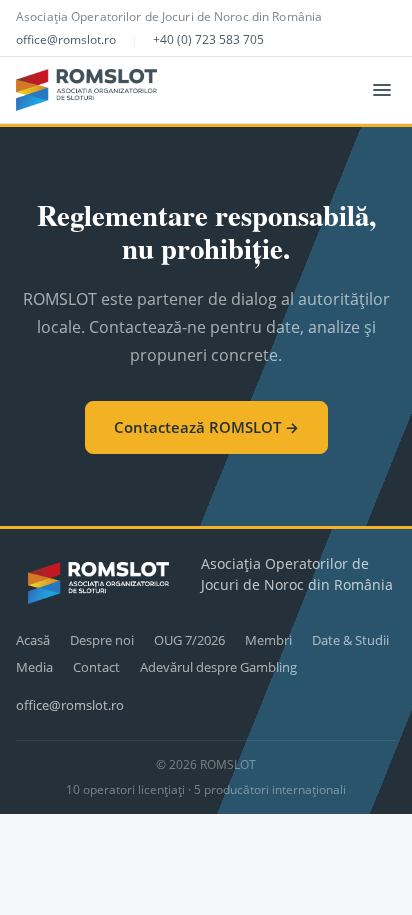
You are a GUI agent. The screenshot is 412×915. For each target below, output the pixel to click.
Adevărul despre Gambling (218, 667)
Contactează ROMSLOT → (206, 427)
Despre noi (102, 640)
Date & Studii (350, 640)
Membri (268, 640)
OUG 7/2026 (189, 640)
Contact (96, 667)
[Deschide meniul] (382, 90)
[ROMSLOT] (86, 90)
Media (34, 667)
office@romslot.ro (66, 39)
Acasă (33, 640)
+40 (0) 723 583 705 (208, 39)
